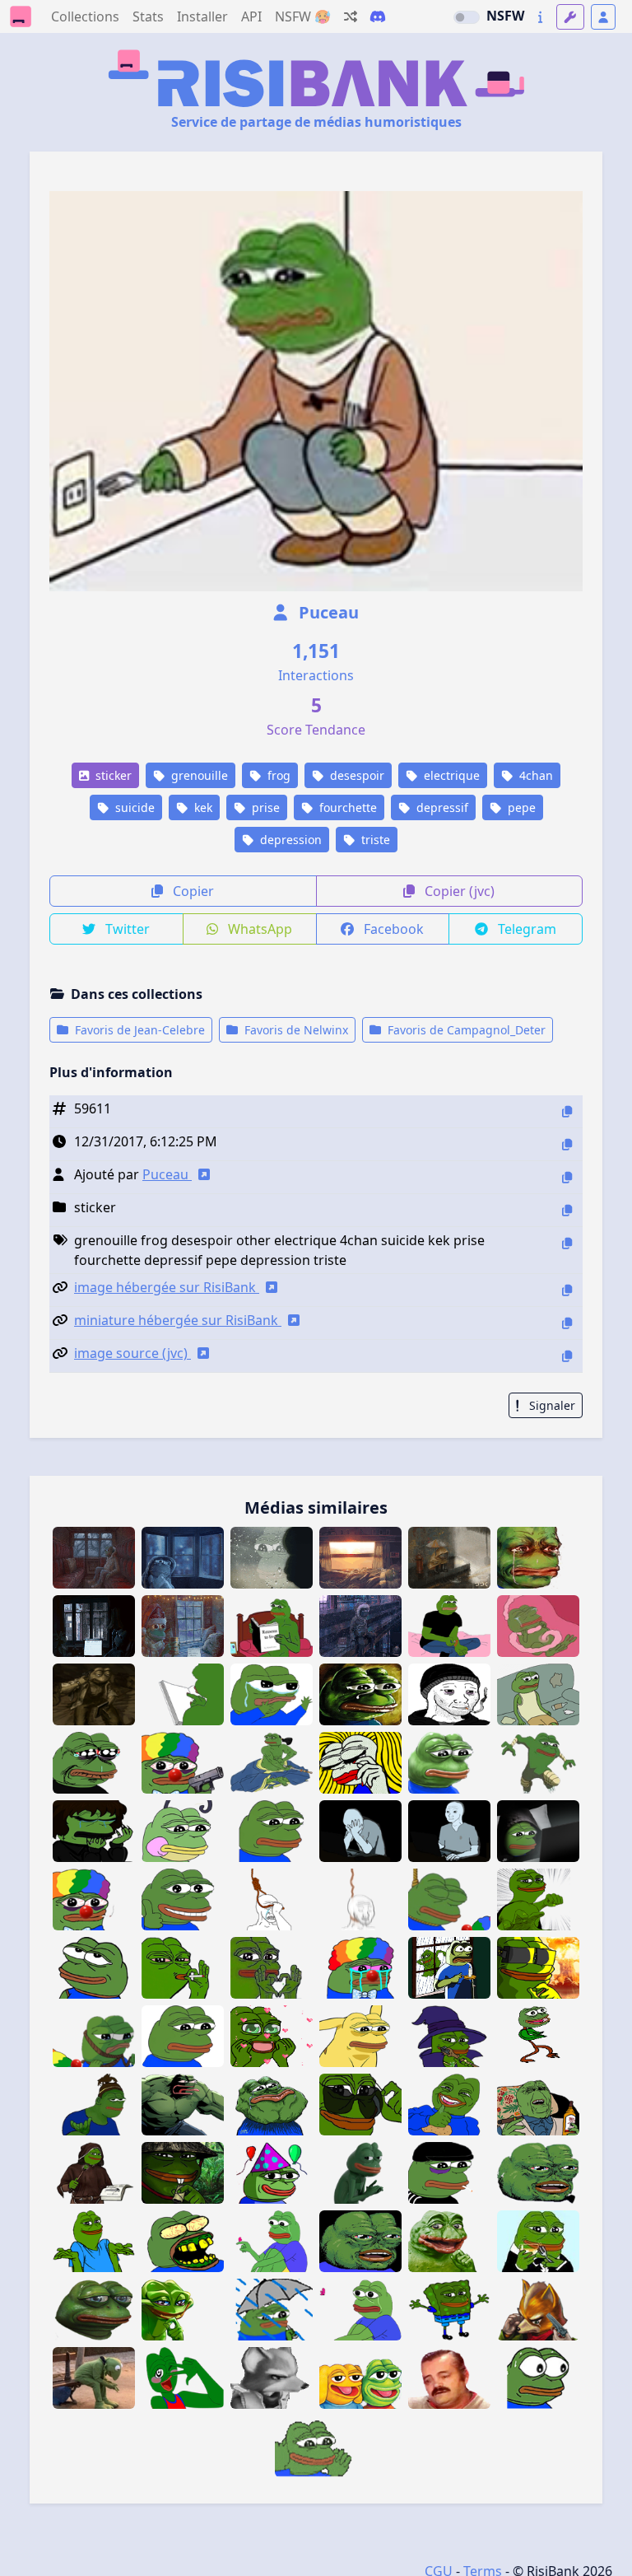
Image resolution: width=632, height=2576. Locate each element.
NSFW (505, 16)
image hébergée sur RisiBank (167, 1287)
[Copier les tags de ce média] (567, 1243)
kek (202, 807)
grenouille (198, 775)
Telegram (525, 929)
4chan (534, 775)
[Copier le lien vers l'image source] (567, 1356)
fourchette (346, 807)
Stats (148, 16)
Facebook (392, 929)
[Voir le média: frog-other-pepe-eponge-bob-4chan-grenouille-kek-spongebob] (449, 2310)
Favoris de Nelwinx (295, 1030)
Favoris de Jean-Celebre (138, 1030)
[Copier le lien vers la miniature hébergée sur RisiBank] (567, 1323)
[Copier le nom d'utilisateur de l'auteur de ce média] (567, 1177)
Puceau (327, 612)
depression (289, 840)
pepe (520, 807)
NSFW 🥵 (303, 16)
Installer (202, 16)
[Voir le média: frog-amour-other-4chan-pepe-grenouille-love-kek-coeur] (272, 1968)
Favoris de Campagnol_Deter (465, 1030)
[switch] (467, 17)
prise (264, 807)
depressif (441, 807)
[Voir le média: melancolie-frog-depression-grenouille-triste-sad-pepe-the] (183, 2036)
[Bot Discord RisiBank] (378, 16)
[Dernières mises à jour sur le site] (540, 17)
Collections (85, 16)
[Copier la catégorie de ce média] (567, 1210)
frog (277, 775)
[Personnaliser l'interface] (570, 17)
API (251, 16)
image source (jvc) (132, 1353)
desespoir (355, 775)
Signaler (551, 1405)
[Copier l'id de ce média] (567, 1111)
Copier (192, 891)
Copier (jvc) (458, 891)
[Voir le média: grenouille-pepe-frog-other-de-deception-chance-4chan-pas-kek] (94, 2241)
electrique (450, 775)
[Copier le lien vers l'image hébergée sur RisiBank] (567, 1290)
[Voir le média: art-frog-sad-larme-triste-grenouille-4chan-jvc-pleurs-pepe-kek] (94, 1763)
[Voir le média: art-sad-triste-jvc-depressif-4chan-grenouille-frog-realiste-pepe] (449, 1763)
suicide (133, 807)
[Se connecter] (603, 17)
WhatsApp (258, 929)
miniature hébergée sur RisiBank (178, 1320)
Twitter (126, 929)
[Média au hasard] (351, 16)
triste (374, 840)
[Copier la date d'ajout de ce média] (567, 1144)
